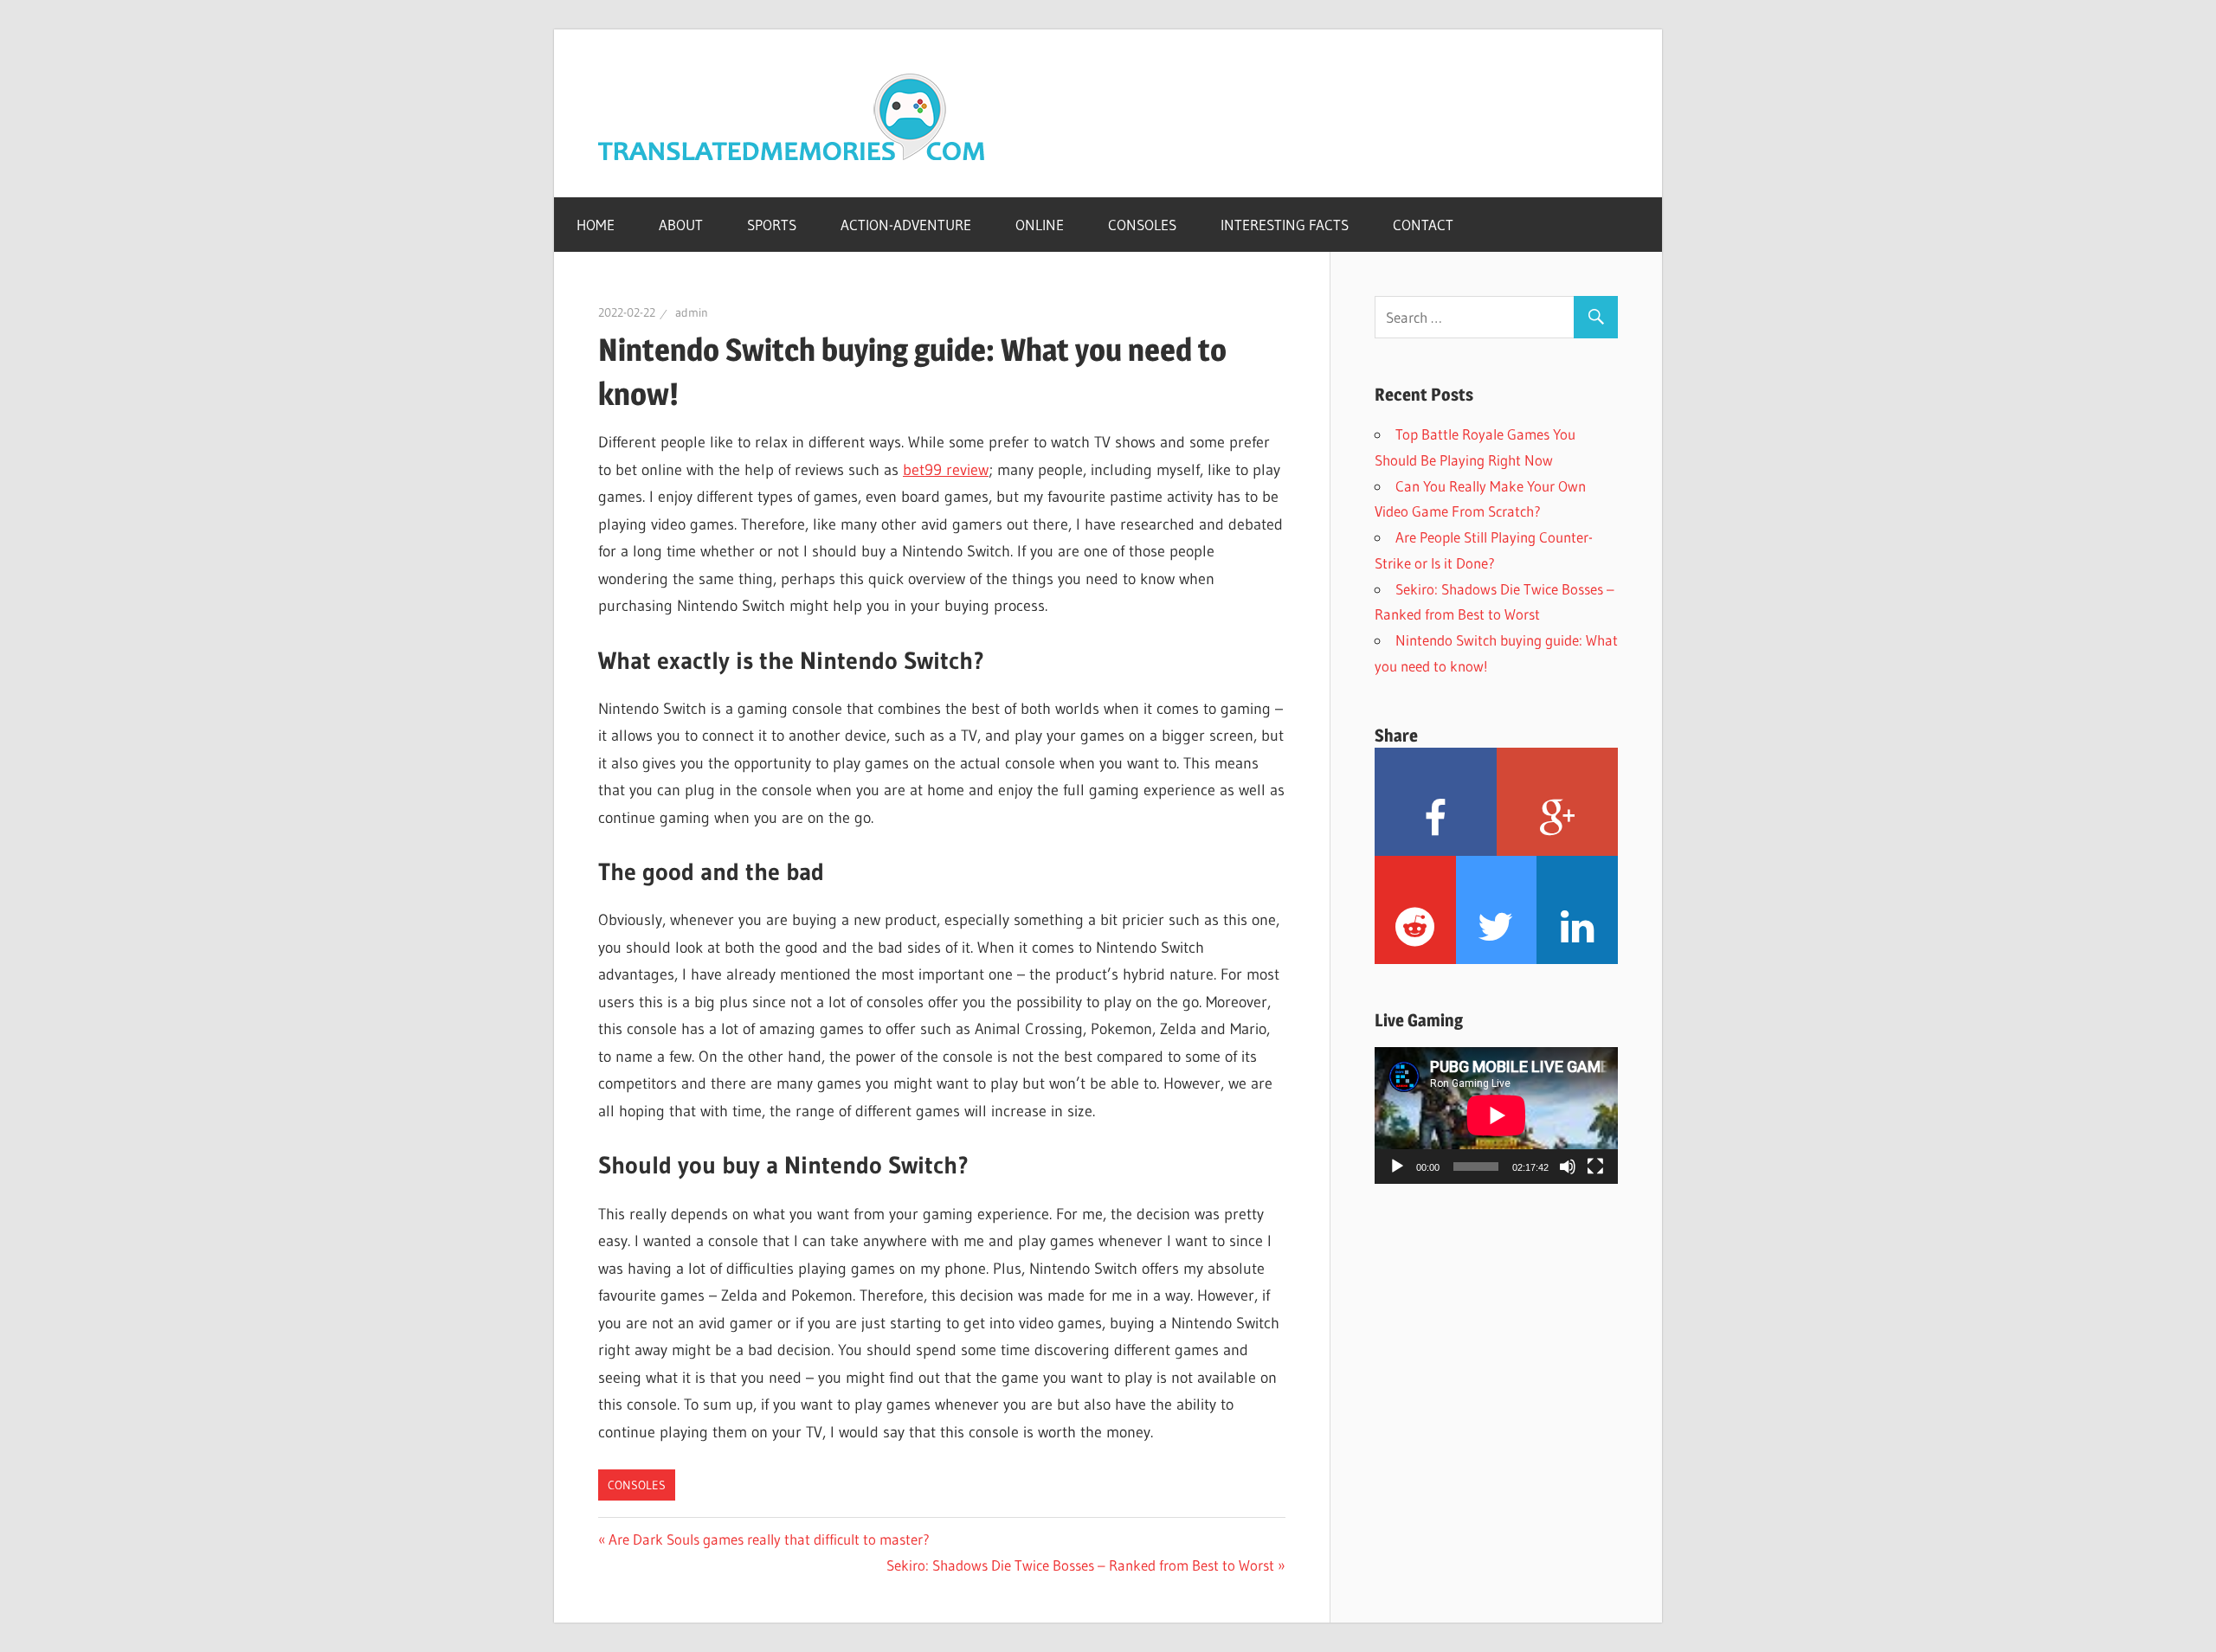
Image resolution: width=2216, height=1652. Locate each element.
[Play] (1397, 1167)
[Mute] (1568, 1167)
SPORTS (772, 225)
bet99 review (946, 470)
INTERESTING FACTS (1285, 225)
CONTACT (1423, 225)
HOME (596, 225)
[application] (1496, 1115)
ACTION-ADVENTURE (906, 225)
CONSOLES (1142, 225)
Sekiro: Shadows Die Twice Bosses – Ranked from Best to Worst (1080, 1565)
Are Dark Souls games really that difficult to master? (769, 1539)
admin (692, 312)
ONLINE (1040, 225)
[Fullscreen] (1595, 1167)
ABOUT (681, 225)
